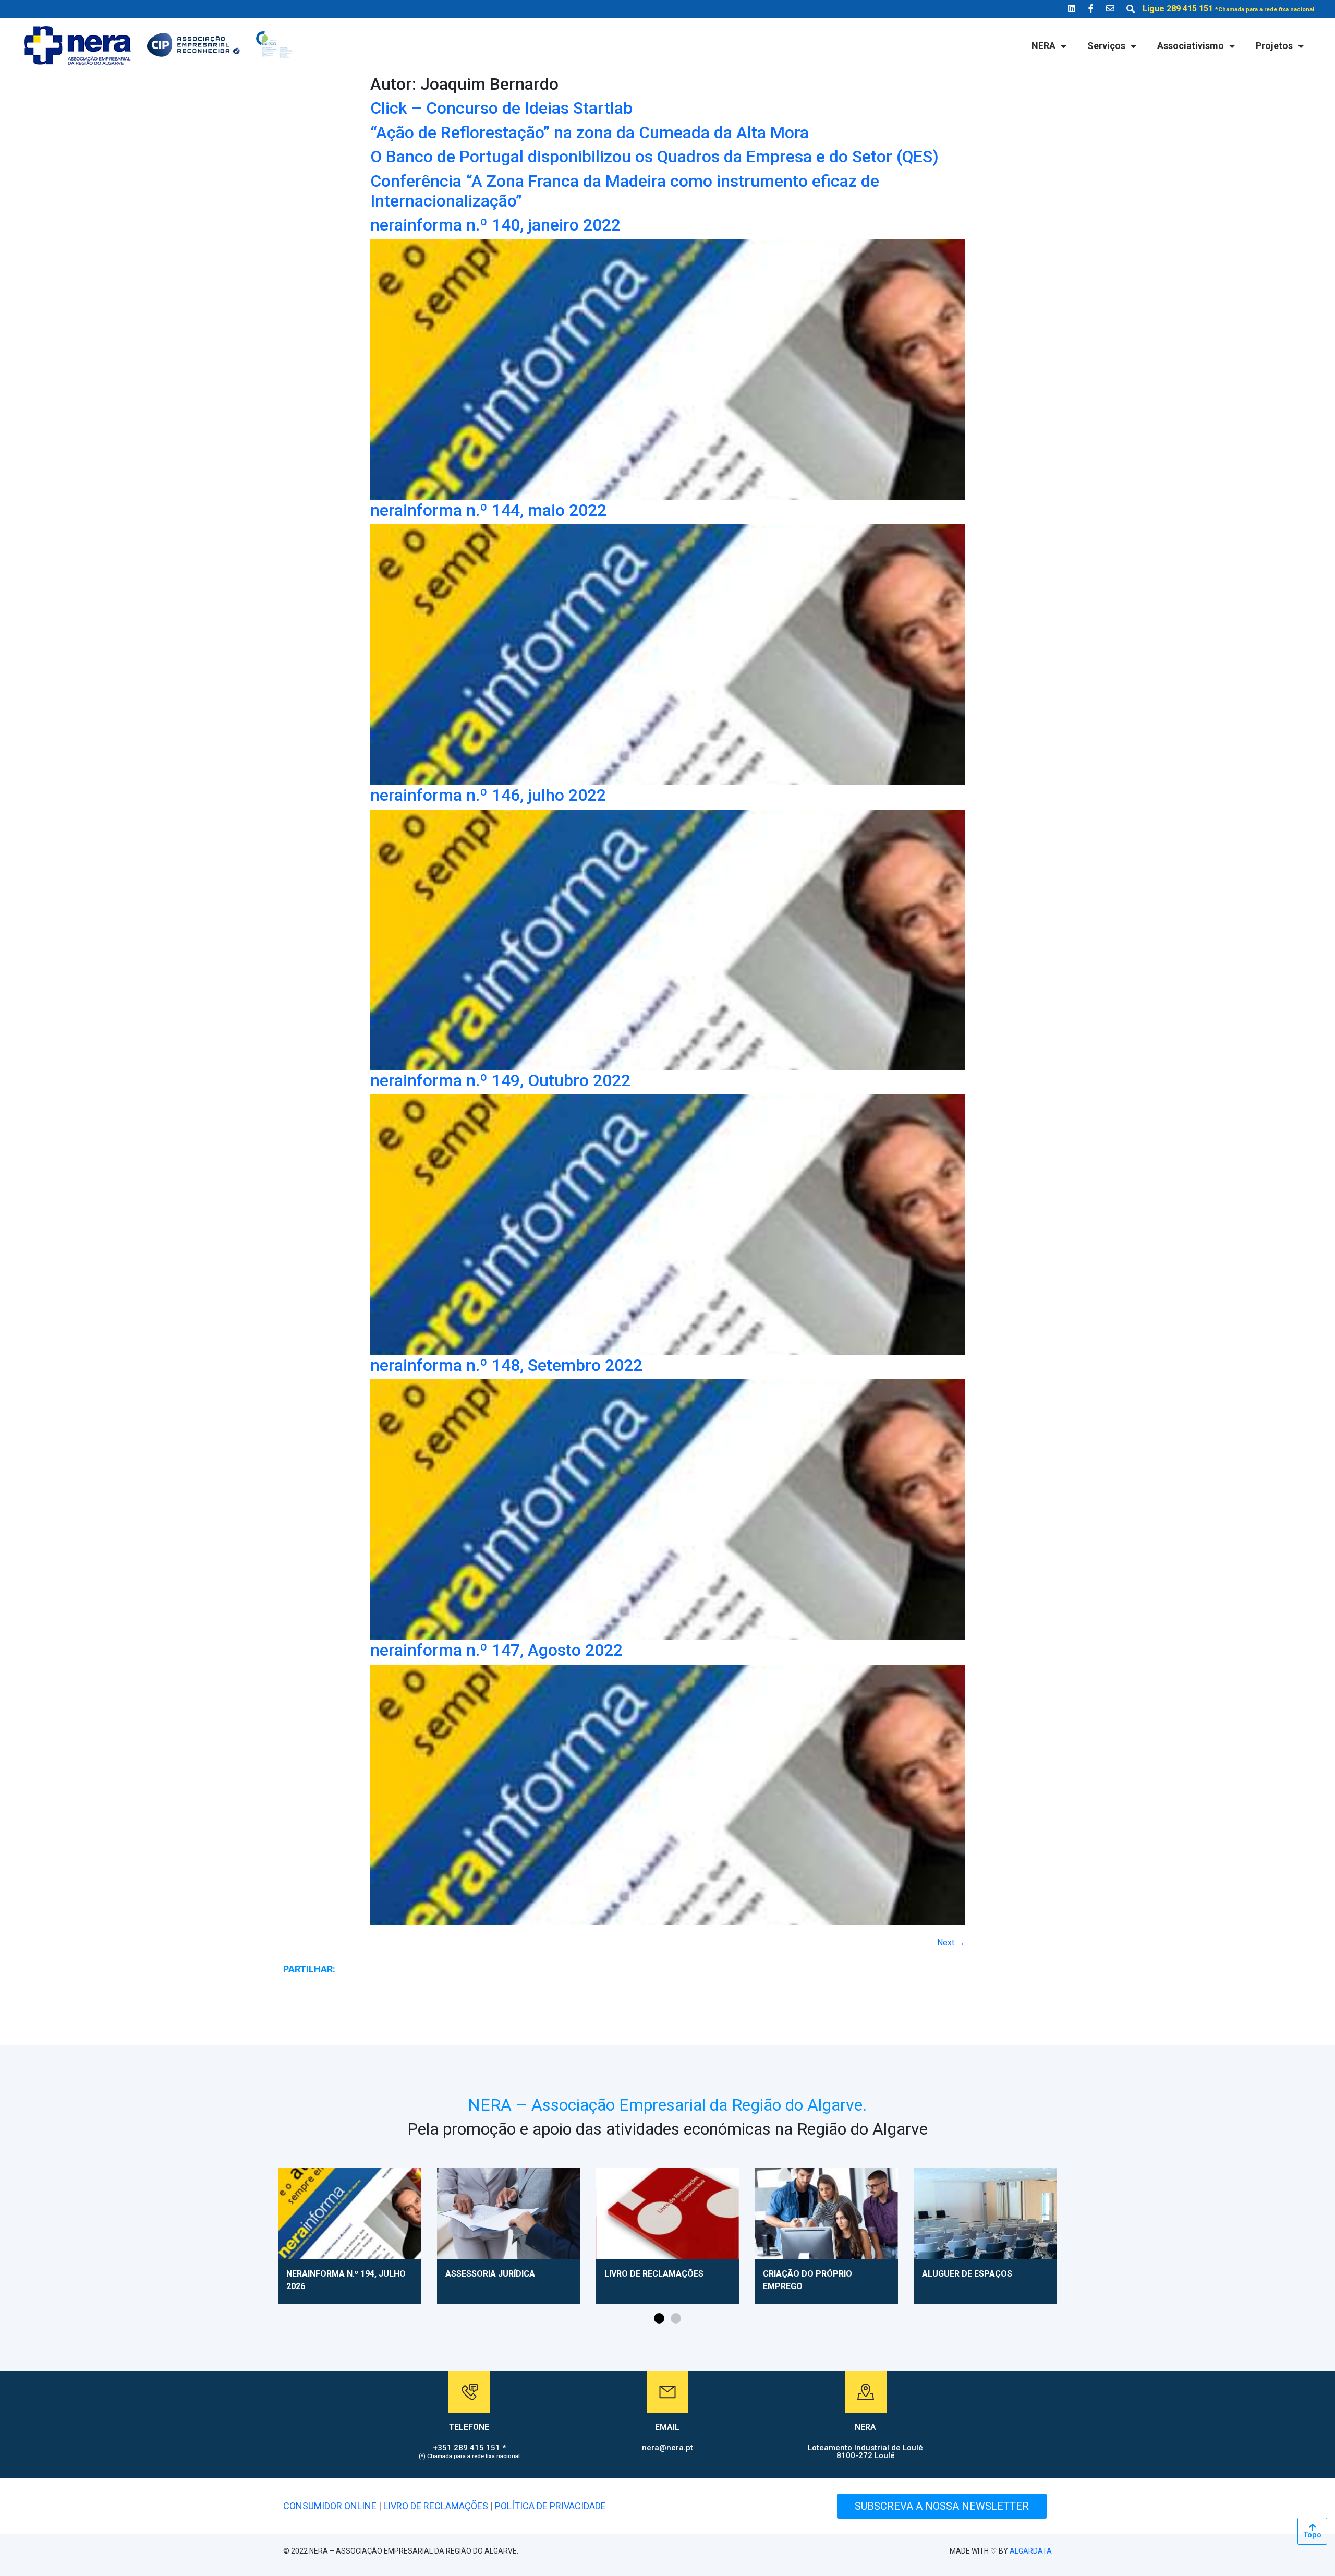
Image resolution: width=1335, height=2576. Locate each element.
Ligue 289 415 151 (1228, 9)
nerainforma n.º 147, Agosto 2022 (496, 1650)
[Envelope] (1110, 8)
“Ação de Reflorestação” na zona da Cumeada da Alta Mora (590, 133)
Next (951, 1942)
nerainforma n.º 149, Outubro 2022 (500, 1080)
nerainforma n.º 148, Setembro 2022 (506, 1365)
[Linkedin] (1072, 8)
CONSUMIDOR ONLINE (330, 2506)
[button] (659, 2318)
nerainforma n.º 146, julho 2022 (488, 795)
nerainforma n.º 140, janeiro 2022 (495, 225)
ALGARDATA (1031, 2551)
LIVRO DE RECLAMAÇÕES (436, 2506)
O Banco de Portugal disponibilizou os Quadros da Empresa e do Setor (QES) (654, 157)
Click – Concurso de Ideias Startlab (501, 108)
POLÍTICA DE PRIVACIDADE (550, 2506)
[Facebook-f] (1091, 8)
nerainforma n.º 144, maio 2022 (488, 510)
